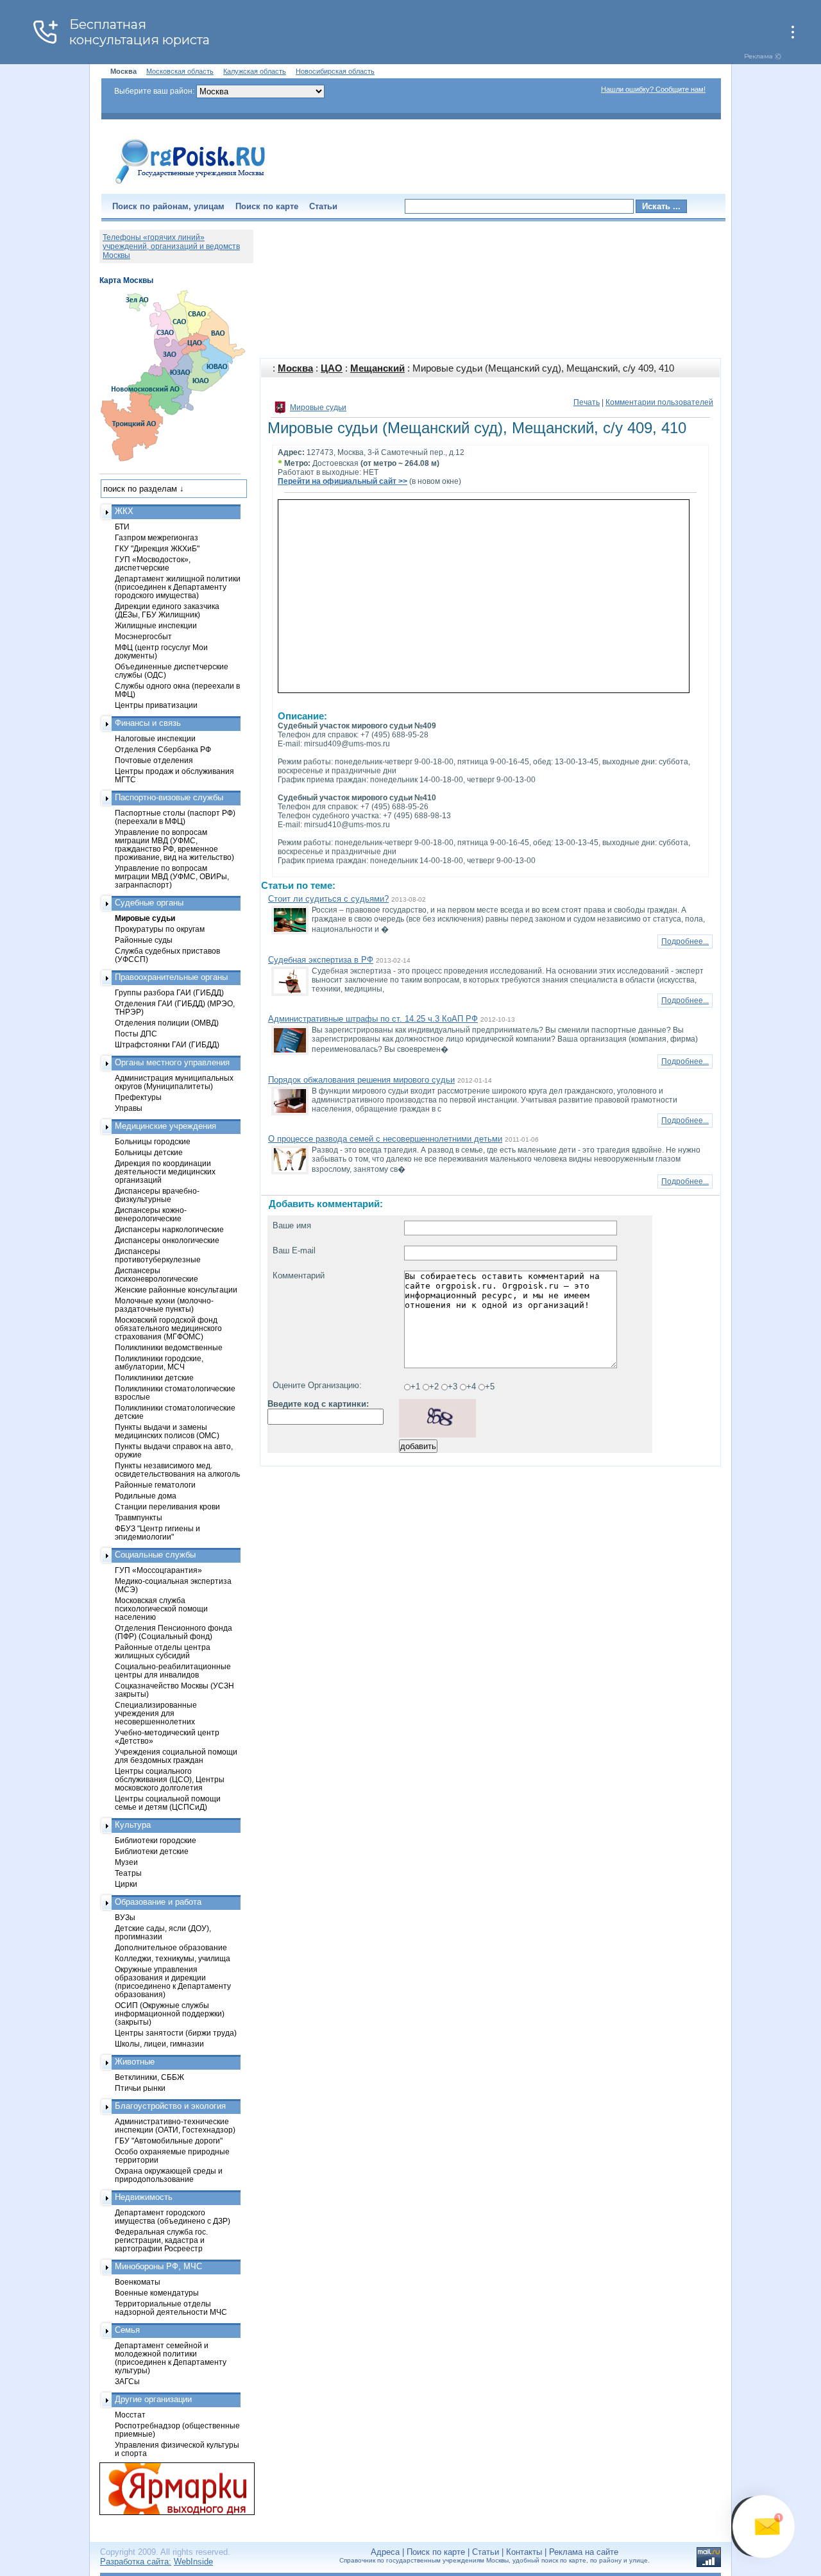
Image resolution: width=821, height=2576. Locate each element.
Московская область (180, 71)
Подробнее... (685, 941)
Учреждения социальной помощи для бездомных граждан (176, 1756)
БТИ (122, 527)
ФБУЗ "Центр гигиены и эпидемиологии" (157, 1533)
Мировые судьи (318, 408)
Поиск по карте (267, 206)
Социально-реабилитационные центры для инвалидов (173, 1670)
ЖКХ (124, 511)
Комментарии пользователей (659, 402)
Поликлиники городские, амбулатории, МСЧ (159, 1362)
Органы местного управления (172, 1062)
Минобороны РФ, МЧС (158, 2266)
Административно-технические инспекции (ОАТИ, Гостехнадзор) (175, 2125)
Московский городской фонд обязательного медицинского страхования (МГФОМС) (168, 1328)
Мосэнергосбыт (143, 636)
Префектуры (138, 1097)
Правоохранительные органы (171, 977)
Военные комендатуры (157, 2293)
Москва (295, 368)
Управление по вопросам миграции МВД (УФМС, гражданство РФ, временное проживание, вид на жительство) (174, 845)
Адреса (385, 2552)
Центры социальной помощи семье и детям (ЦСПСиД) (168, 1803)
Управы (129, 1108)
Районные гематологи (155, 1485)
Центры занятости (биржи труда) (176, 2033)
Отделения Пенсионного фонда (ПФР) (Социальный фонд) (174, 1632)
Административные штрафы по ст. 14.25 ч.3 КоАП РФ (373, 1019)
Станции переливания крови (167, 1507)
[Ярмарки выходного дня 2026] (170, 2489)
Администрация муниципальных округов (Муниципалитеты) (174, 1082)
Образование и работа (158, 1902)
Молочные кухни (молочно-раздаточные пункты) (164, 1305)
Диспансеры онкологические (167, 1240)
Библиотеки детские (152, 1851)
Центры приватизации (156, 705)
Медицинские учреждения (165, 1126)
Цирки (126, 1884)
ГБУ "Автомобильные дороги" (169, 2141)
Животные (135, 2062)
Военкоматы (138, 2282)
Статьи (323, 206)
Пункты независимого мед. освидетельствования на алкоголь (177, 1470)
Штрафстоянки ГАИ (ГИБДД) (167, 1044)
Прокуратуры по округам (160, 929)
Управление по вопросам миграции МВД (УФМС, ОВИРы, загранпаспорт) (172, 876)
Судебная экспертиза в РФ (321, 960)
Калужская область (255, 71)
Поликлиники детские (154, 1378)
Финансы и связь (148, 723)
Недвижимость (144, 2197)
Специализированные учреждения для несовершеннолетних (156, 1713)
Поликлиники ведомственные (169, 1347)
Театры (128, 1873)
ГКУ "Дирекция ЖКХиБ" (157, 548)
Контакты (524, 2552)
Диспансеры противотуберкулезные (158, 1255)
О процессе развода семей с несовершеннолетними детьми (385, 1139)
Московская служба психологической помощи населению (161, 1609)
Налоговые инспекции (155, 738)
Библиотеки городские (156, 1840)
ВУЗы (125, 1917)
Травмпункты (139, 1517)
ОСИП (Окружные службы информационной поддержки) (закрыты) (170, 2014)
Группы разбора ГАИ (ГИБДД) (169, 992)
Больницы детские (149, 1152)
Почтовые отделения (154, 760)
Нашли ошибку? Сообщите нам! (653, 89)
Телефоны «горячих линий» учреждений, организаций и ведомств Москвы (171, 246)
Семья (127, 2330)
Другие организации (153, 2399)
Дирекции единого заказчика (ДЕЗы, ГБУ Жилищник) (167, 610)
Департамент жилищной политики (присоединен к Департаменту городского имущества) (178, 587)
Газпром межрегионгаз (157, 537)
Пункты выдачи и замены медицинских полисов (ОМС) (167, 1431)
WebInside (193, 2562)
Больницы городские (153, 1141)
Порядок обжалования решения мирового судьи (361, 1080)
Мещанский (377, 368)
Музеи (126, 1862)
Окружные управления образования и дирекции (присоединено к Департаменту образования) (173, 1982)
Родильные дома (146, 1496)
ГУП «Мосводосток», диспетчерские (153, 563)
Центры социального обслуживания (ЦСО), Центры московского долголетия (170, 1779)
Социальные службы (155, 1555)
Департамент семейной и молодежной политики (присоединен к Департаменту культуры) (171, 2358)
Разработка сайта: (136, 2562)
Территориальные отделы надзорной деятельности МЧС (171, 2308)
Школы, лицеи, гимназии (159, 2044)
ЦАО (332, 368)
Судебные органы (149, 903)
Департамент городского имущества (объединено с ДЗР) (173, 2217)
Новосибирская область (335, 71)
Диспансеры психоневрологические (157, 1275)
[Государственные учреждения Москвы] (190, 185)
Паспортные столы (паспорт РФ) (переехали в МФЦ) (175, 817)
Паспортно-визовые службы (169, 797)
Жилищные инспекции (156, 625)
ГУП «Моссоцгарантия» (158, 1570)
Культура (133, 1825)
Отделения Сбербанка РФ (163, 749)
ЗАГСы (127, 2381)
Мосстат (130, 2415)
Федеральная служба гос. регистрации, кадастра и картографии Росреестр (161, 2240)
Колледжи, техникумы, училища (173, 1958)
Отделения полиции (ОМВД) (167, 1023)
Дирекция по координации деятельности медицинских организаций (165, 1172)
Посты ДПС (136, 1034)
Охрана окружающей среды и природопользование (169, 2175)
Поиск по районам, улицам (168, 206)
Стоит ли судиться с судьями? (328, 899)
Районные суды (144, 940)
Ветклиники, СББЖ (149, 2077)
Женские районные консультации (176, 1290)
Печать (587, 402)
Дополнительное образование (171, 1947)
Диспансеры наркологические (169, 1229)
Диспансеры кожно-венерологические (151, 1214)
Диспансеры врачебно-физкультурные (157, 1195)
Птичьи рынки (140, 2088)
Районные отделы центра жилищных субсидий (163, 1651)
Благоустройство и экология (170, 2106)
